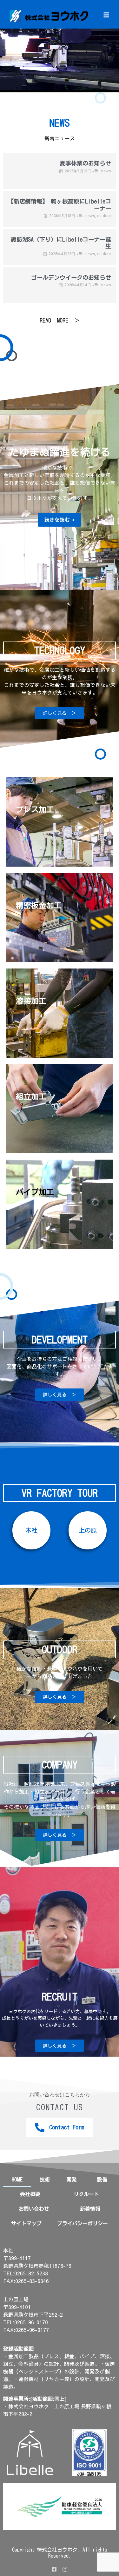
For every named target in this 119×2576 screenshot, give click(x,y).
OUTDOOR (60, 1649)
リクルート (86, 2194)
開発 (72, 2180)
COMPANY (60, 1765)
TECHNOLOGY (60, 650)
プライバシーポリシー (83, 2223)
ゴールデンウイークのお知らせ (71, 277)
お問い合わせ (34, 2209)
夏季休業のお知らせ (85, 163)
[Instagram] (65, 2569)
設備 (102, 2180)
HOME (17, 2180)
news (106, 171)
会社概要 (30, 2194)
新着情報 (90, 2209)
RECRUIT (60, 1997)
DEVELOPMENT (60, 1340)
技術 (45, 2180)
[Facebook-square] (54, 2569)
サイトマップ (26, 2223)
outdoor (104, 216)
